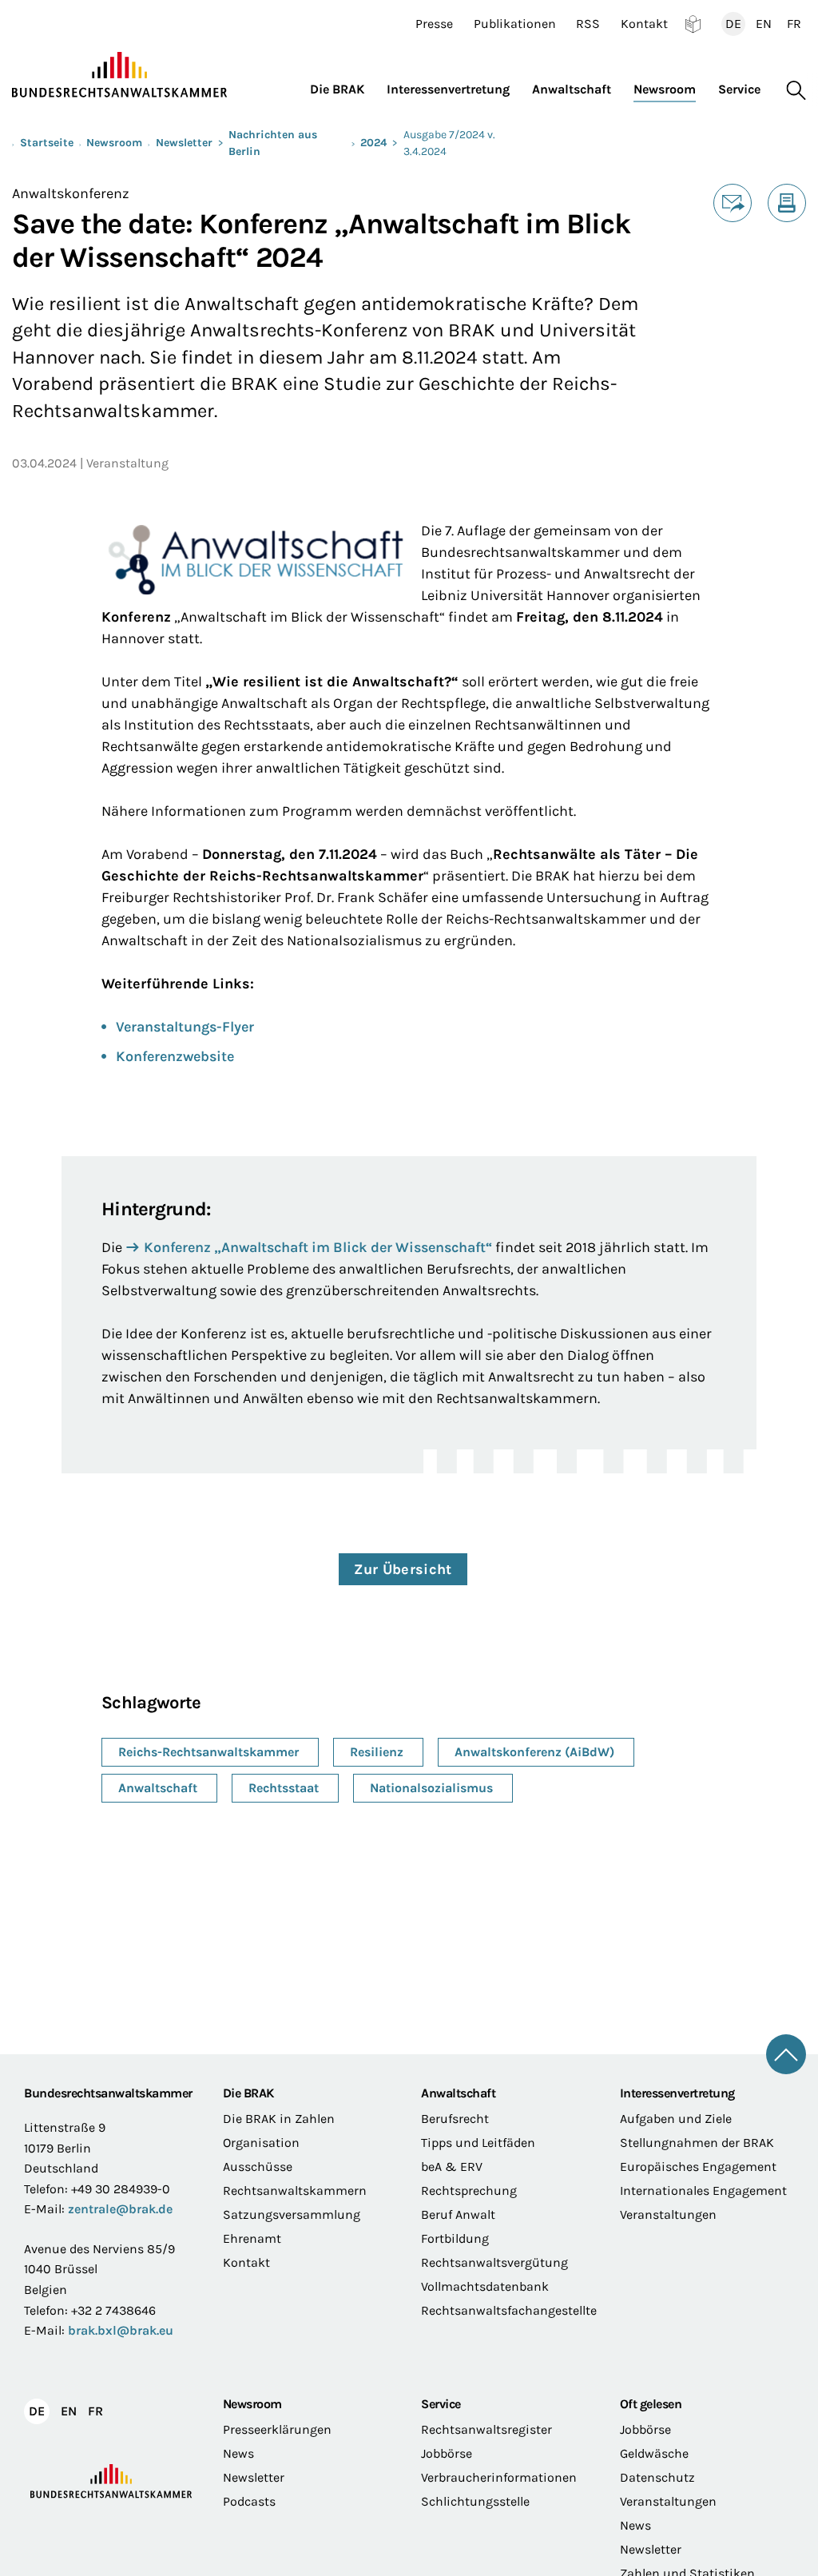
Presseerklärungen (277, 2429)
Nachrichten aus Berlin (273, 143)
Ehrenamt (252, 2238)
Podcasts (249, 2501)
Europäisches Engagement (698, 2167)
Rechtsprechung (469, 2190)
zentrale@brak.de (120, 2209)
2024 (373, 143)
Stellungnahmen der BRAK (697, 2143)
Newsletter (184, 143)
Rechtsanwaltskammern (295, 2190)
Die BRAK (248, 2093)
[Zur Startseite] (120, 75)
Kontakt (644, 24)
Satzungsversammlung (292, 2214)
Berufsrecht (455, 2119)
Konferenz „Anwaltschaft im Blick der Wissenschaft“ (318, 1247)
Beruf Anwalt (458, 2214)
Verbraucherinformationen (499, 2477)
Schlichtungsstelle (475, 2501)
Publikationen (515, 24)
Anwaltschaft (458, 2093)
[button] (343, 86)
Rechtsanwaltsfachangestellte (508, 2310)
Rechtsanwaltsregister (486, 2429)
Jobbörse (447, 2453)
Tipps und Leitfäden (478, 2143)
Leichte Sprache (693, 24)
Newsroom (114, 143)
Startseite (47, 143)
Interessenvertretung (677, 2093)
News (238, 2453)
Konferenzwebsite (175, 1056)
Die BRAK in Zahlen (279, 2119)
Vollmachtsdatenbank (485, 2286)
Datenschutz (657, 2477)
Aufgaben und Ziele (676, 2119)
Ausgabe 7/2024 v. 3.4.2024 (449, 143)
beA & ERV (452, 2167)
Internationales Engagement (703, 2190)
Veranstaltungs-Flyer (185, 1027)
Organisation (261, 2143)
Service (441, 2404)
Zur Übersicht (403, 1569)
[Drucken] (787, 203)
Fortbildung (455, 2238)
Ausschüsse (258, 2167)
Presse (434, 24)
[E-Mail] (733, 203)
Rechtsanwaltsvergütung (494, 2262)
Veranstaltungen (668, 2214)
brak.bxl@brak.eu (121, 2330)
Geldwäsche (654, 2453)
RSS (588, 24)
